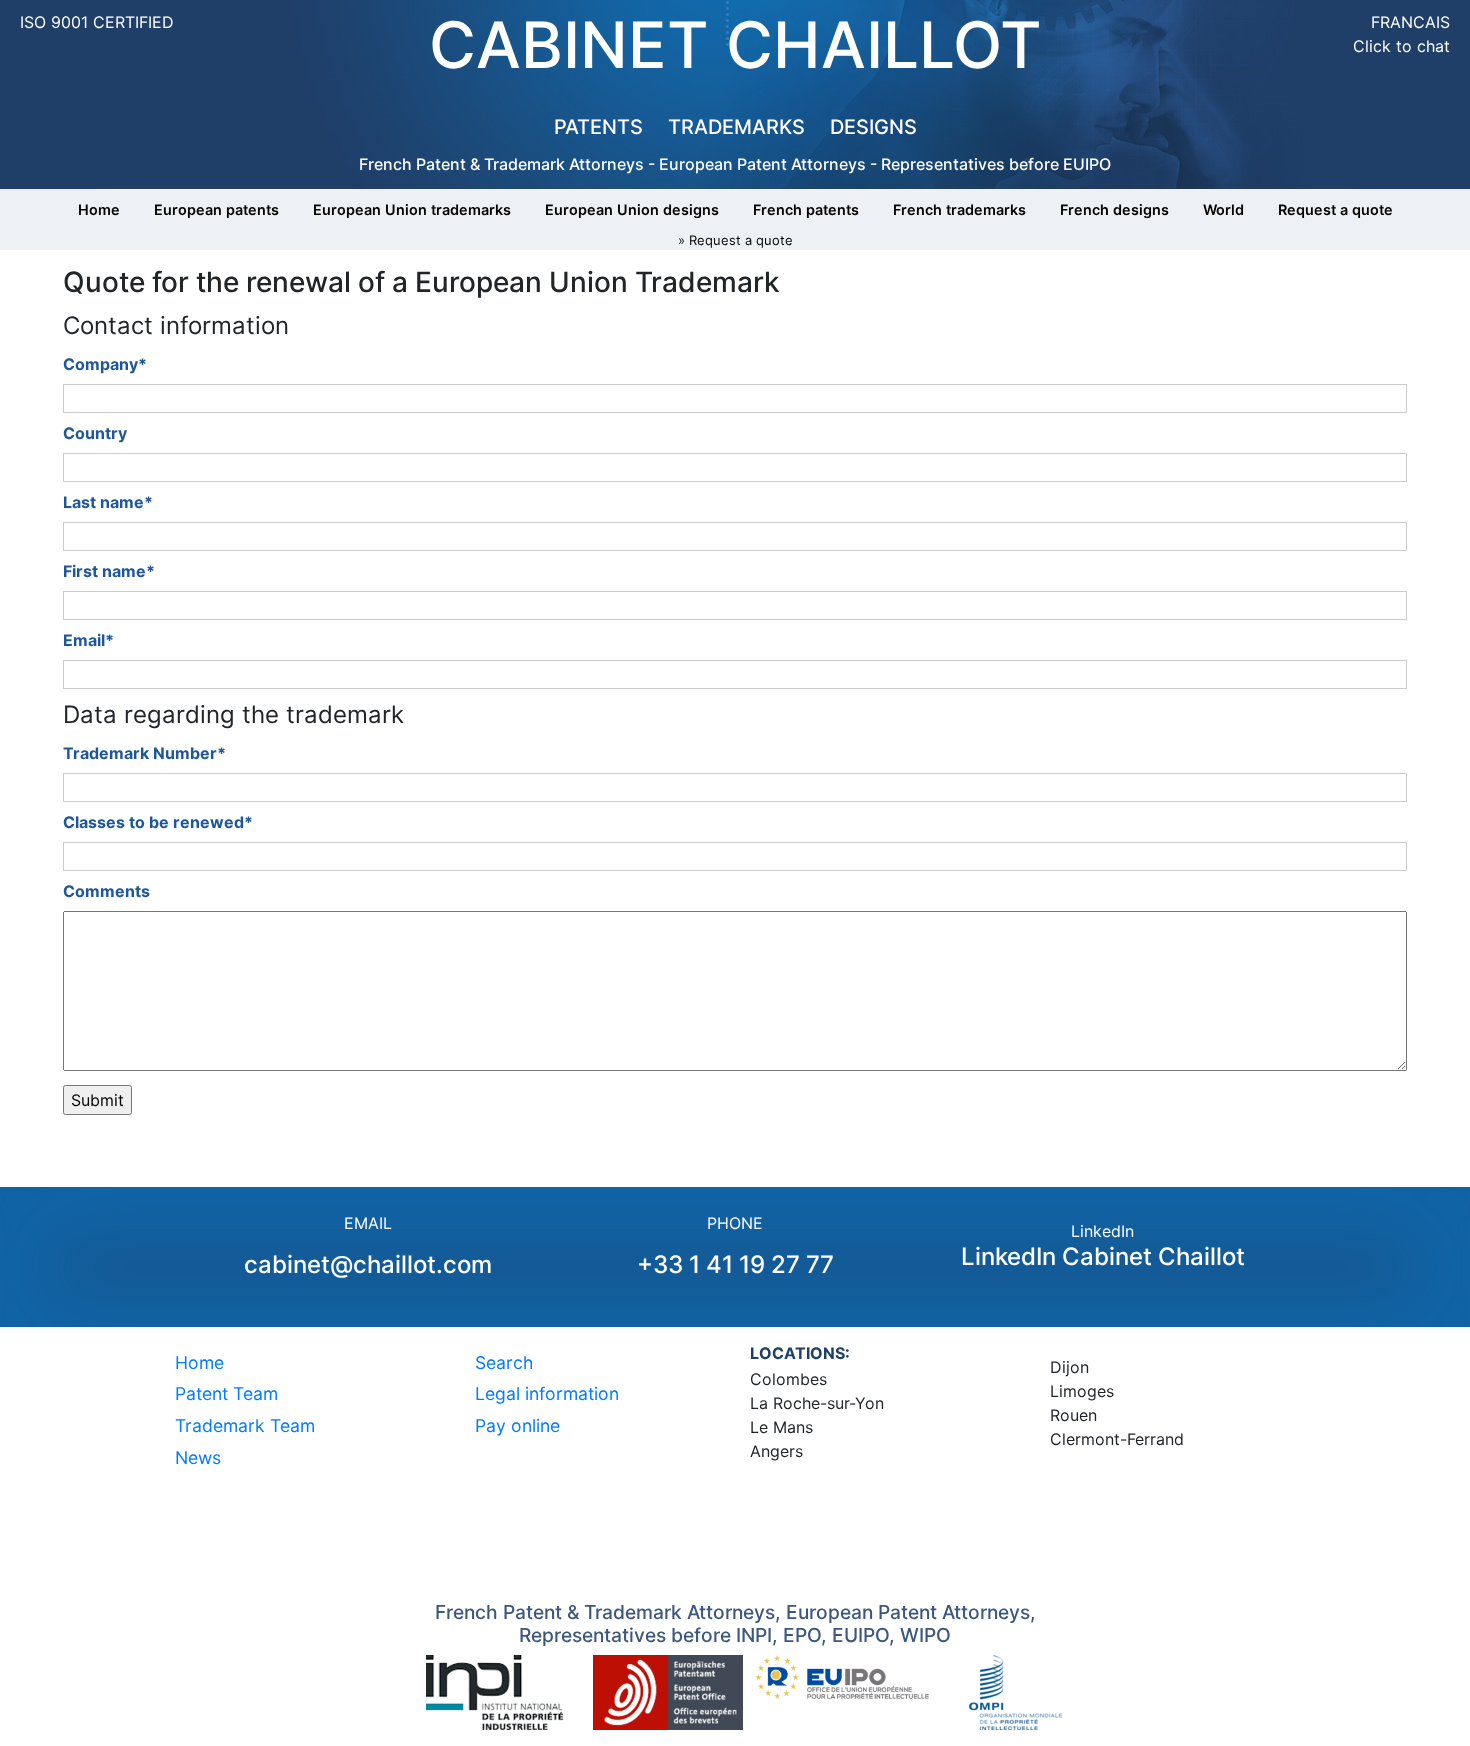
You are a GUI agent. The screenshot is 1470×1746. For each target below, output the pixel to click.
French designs (1114, 209)
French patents (806, 209)
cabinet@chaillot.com (368, 1264)
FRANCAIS (1410, 22)
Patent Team (226, 1393)
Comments (106, 891)
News (198, 1457)
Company (105, 364)
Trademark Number (144, 753)
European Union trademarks (412, 209)
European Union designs (632, 209)
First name (109, 571)
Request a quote (1335, 209)
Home (99, 209)
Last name (108, 502)
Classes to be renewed (158, 822)
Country (95, 433)
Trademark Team (245, 1425)
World (1223, 209)
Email (88, 640)
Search (504, 1362)
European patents (216, 209)
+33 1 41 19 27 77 (735, 1264)
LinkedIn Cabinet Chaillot (1103, 1256)
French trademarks (959, 209)
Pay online (517, 1425)
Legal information (547, 1393)
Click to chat (1401, 46)
